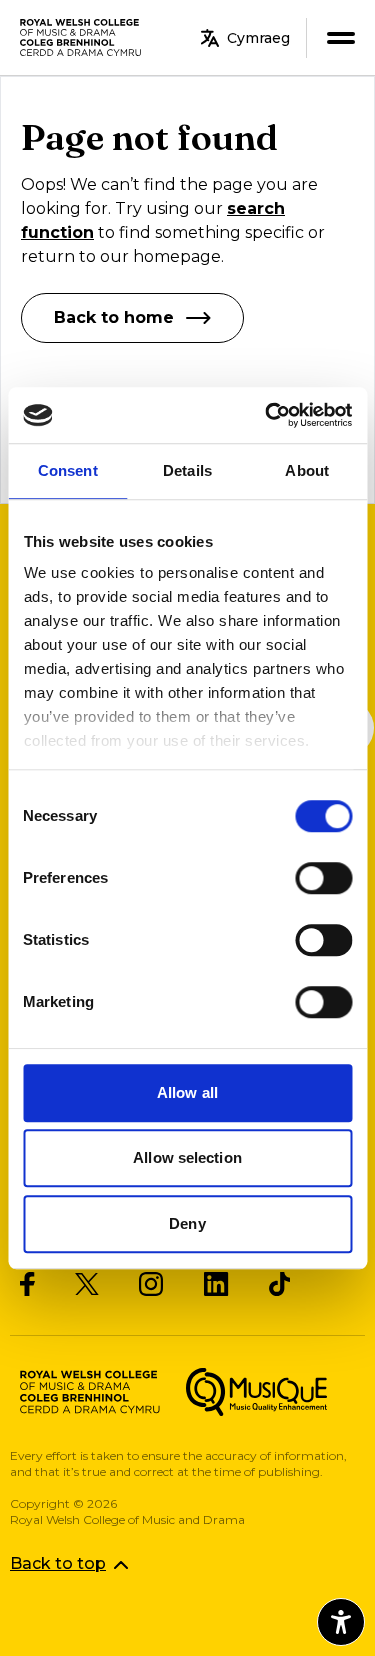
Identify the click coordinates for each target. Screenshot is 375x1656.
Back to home (114, 317)
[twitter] (87, 1284)
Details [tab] (187, 470)
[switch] (323, 878)
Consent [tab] (68, 470)
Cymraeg (258, 38)
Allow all (187, 1092)
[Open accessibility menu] (341, 1622)
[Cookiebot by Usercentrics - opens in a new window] (267, 415)
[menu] (340, 37)
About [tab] (307, 470)
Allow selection (187, 1157)
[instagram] (151, 1284)
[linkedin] (216, 1284)
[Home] (81, 37)
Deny (187, 1223)
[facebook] (27, 1284)
